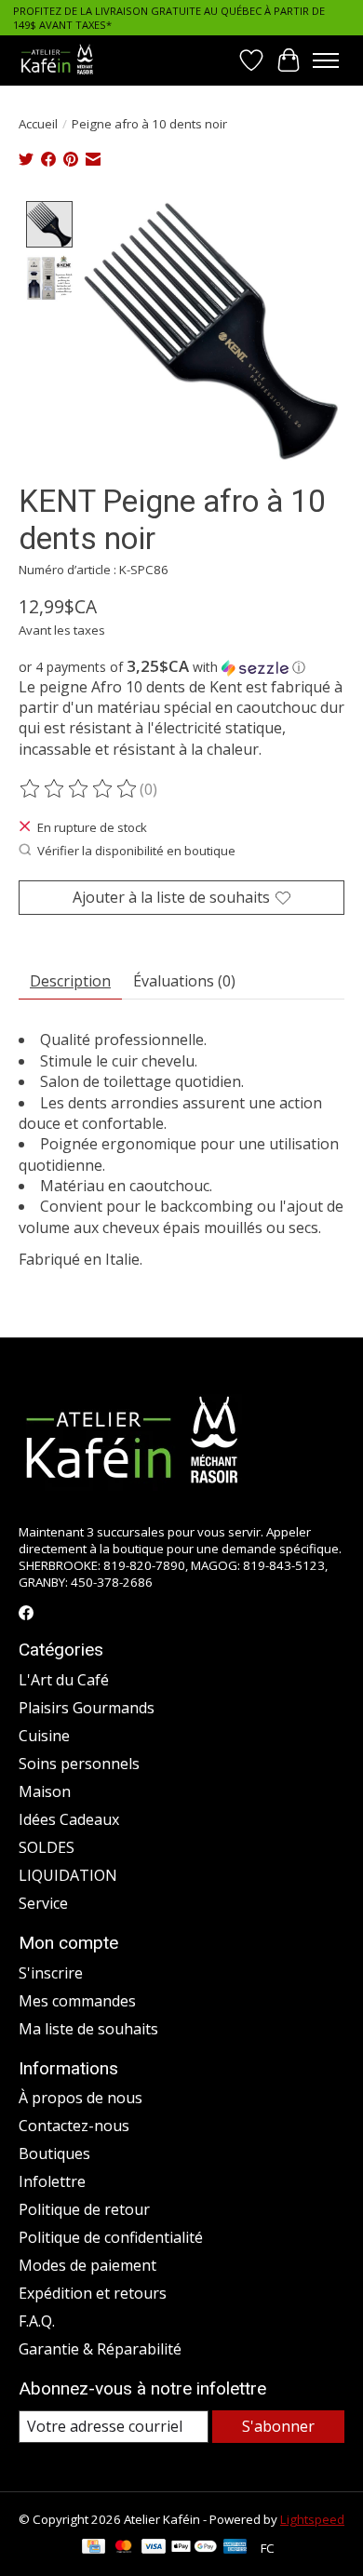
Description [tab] (70, 981)
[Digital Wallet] (194, 2548)
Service (43, 1903)
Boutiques (54, 2153)
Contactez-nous (74, 2126)
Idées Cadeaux (69, 1819)
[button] (181, 667)
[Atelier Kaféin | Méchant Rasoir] (57, 60)
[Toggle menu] (326, 60)
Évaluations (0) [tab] (184, 981)
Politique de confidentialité (111, 2237)
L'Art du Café (64, 1680)
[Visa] (154, 2548)
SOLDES (47, 1847)
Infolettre (52, 2181)
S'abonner (278, 2426)
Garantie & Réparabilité (100, 2349)
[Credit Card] (94, 2548)
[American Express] (235, 2548)
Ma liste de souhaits (88, 2029)
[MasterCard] (124, 2548)
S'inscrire (51, 1973)
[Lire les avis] (79, 789)
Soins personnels (79, 1764)
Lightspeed (312, 2519)
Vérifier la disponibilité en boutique (136, 851)
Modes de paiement (87, 2265)
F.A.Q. (37, 2321)
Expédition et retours (93, 2293)
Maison (45, 1791)
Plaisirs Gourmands (87, 1708)
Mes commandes (77, 2001)
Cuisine (44, 1736)
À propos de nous (81, 2098)
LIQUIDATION (68, 1875)
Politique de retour (84, 2209)
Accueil (38, 124)
